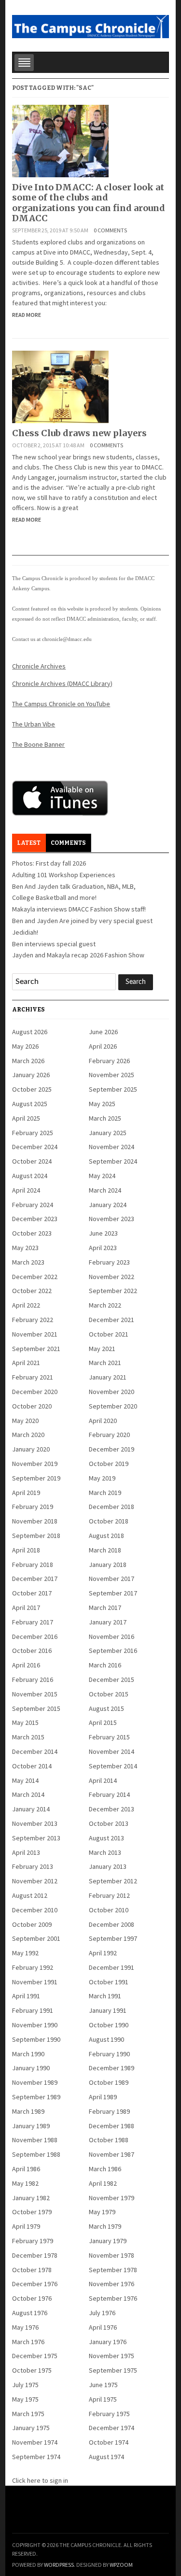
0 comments (110, 230)
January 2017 (108, 1622)
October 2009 (32, 1924)
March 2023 (28, 1262)
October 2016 (32, 1651)
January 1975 (31, 2428)
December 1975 (35, 2356)
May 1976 (25, 2327)
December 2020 (35, 1392)
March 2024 (105, 1190)
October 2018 (109, 1521)
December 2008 (111, 1924)
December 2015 (111, 1679)
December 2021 (111, 1320)
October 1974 (109, 2442)
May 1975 (25, 2399)
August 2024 (30, 1176)
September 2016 (113, 1651)
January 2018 (108, 1565)
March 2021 (105, 1363)
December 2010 (35, 1910)
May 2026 (25, 1046)
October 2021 (109, 1334)
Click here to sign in (40, 2480)
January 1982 (31, 2198)
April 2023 (103, 1248)
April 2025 (26, 1118)
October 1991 (109, 1982)
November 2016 (111, 1637)
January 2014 (31, 1809)
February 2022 (33, 1320)
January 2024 (108, 1205)
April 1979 (26, 2226)
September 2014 (113, 1766)
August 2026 (30, 1032)
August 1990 (106, 2039)
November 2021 (35, 1334)
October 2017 (32, 1593)
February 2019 (33, 1507)
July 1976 (102, 2313)
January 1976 (108, 2342)
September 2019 (36, 1478)
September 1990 (36, 2039)
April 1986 (26, 2169)
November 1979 (111, 2198)
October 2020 (32, 1406)
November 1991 (35, 1982)
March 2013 (105, 1852)
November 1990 (35, 2025)
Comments (68, 843)
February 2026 (109, 1061)
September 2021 (36, 1349)
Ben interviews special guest (54, 944)
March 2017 (105, 1608)
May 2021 (102, 1349)
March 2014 (28, 1794)
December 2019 (111, 1449)
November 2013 (35, 1823)
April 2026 (103, 1046)
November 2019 (35, 1464)
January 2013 (108, 1866)
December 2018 (111, 1507)
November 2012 (35, 1881)
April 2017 (26, 1608)
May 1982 (25, 2183)
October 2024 (32, 1161)
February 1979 (33, 2241)
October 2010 (109, 1910)
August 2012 (30, 1895)
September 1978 (113, 2270)
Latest (29, 843)
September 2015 (36, 1708)
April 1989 (103, 2097)
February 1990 (109, 2054)
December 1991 (111, 1967)
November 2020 (111, 1392)
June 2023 (103, 1233)
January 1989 (31, 2126)
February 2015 (109, 1737)
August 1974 (106, 2457)
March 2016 (105, 1665)
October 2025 (32, 1089)
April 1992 (103, 1953)
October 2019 (109, 1464)
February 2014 (109, 1794)
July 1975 (25, 2385)
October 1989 (109, 2082)
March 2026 (28, 1061)
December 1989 (111, 2068)
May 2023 (25, 1248)
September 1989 (36, 2097)
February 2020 (109, 1435)
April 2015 (103, 1722)
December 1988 (111, 2126)
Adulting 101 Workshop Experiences (64, 875)
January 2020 (31, 1449)
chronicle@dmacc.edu (67, 639)
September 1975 (113, 2370)
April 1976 (103, 2327)
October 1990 (109, 2025)
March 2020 (28, 1435)
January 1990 (31, 2068)
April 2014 (103, 1780)
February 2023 (109, 1262)
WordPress (59, 2565)
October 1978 (32, 2270)
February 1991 (33, 2010)
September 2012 (113, 1881)
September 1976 (113, 2298)
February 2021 (33, 1377)
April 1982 (103, 2183)
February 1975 (109, 2414)
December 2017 (35, 1579)
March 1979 (105, 2226)
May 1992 (25, 1953)
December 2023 (35, 1219)
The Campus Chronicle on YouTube (61, 704)
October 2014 (32, 1766)
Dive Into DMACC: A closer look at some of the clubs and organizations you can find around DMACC (89, 203)
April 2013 (26, 1852)
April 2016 (26, 1665)
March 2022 (105, 1305)
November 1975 (111, 2356)
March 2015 (28, 1737)
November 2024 (111, 1147)
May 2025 (102, 1104)
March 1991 (105, 1996)
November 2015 (35, 1694)
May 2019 (102, 1478)
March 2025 (105, 1118)
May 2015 (25, 1722)
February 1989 (109, 2111)
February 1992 (33, 1967)
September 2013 (36, 1838)
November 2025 (111, 1075)
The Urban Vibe (34, 724)
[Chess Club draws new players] (60, 386)
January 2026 (31, 1075)
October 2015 (109, 1694)
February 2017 (33, 1622)
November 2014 (111, 1751)
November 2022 (111, 1277)
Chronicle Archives (39, 666)
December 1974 (111, 2428)
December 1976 (35, 2284)
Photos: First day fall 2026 (49, 863)
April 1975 (103, 2399)
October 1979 (32, 2212)
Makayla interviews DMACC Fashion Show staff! (79, 909)
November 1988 (35, 2140)
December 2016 (35, 1637)
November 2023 (111, 1219)
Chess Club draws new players (79, 433)
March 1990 (28, 2054)
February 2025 (33, 1133)
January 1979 (108, 2241)
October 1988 (109, 2140)
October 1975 (32, 2370)
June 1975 (103, 2385)
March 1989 (28, 2111)
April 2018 (26, 1550)
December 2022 (35, 1277)
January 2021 (108, 1377)
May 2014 (25, 1780)
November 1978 (111, 2255)
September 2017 (113, 1593)
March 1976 (28, 2342)
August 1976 (30, 2313)
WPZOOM (121, 2565)
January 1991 (108, 2010)
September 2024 (113, 1161)
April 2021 (26, 1363)
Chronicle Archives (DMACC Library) (62, 683)
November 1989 (35, 2082)
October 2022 (32, 1291)
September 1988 (36, 2154)
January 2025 (108, 1133)
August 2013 (106, 1838)
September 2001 (36, 1938)
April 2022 (26, 1305)
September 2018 (36, 1536)
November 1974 (35, 2442)
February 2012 (109, 1895)
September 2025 (113, 1089)
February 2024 (33, 1205)
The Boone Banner (38, 744)
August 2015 (106, 1708)
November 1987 (111, 2154)
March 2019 (105, 1493)
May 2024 (102, 1176)
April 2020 (103, 1421)
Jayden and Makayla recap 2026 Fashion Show (78, 955)
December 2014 (35, 1751)
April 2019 (26, 1493)
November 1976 (111, 2284)
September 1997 (113, 1938)
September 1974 (36, 2457)
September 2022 (113, 1291)
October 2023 (32, 1233)
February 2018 (33, 1565)
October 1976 (32, 2298)
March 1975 (28, 2414)
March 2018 (105, 1550)
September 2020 (113, 1406)
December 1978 (35, 2255)
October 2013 (109, 1823)
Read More (27, 315)
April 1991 (26, 1996)
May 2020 (25, 1421)
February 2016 (33, 1679)
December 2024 (35, 1147)
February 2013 (33, 1866)
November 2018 (35, 1521)
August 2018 (106, 1536)
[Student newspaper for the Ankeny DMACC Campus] (90, 25)
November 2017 (111, 1579)
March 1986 (105, 2169)
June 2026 (103, 1032)
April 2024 (26, 1190)
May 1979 (102, 2212)
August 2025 (30, 1104)
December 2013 (111, 1809)
